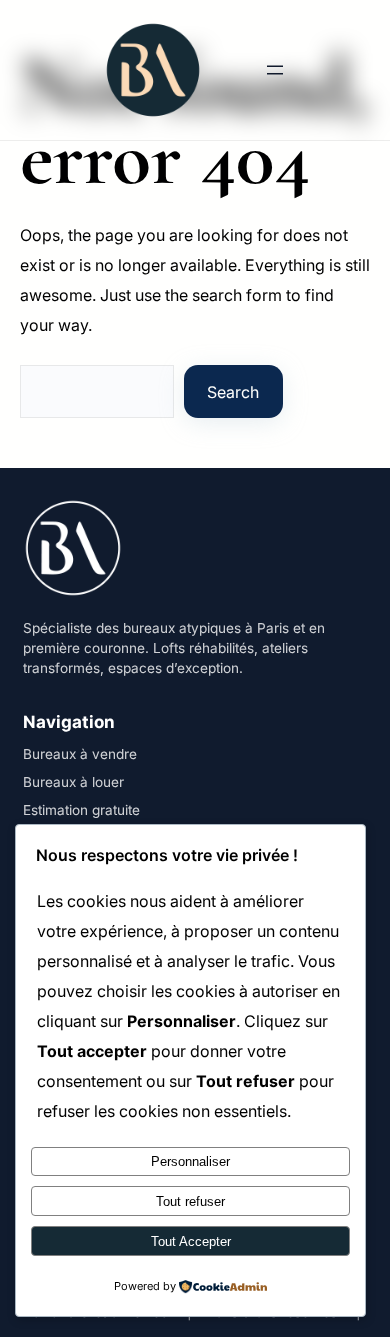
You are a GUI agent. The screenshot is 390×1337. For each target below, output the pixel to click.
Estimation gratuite (81, 810)
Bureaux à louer (73, 782)
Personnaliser (190, 1161)
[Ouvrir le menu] (275, 70)
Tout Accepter (191, 1241)
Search (233, 392)
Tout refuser (190, 1201)
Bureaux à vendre (80, 754)
